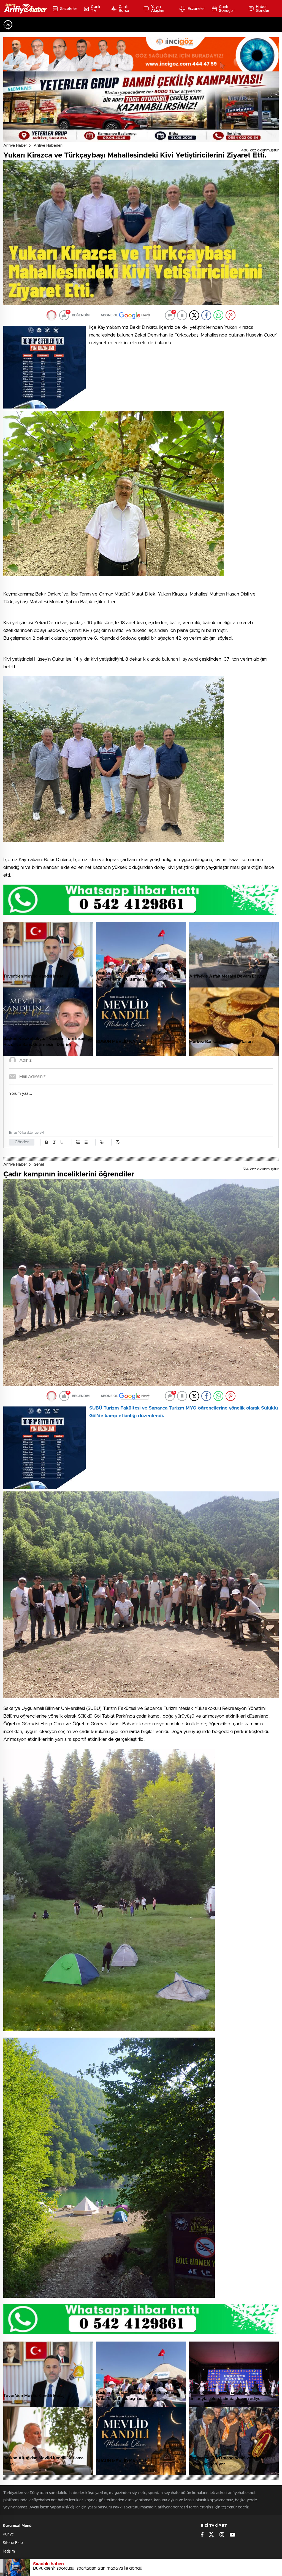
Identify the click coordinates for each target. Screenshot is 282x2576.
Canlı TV (95, 9)
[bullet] (86, 1142)
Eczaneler (196, 9)
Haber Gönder (263, 9)
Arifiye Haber (15, 146)
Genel (39, 1165)
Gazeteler (68, 9)
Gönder (22, 1142)
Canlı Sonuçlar (227, 9)
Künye (8, 2534)
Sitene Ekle (13, 2543)
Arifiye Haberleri (48, 146)
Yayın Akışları (158, 9)
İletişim (9, 2551)
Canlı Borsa (124, 9)
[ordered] (78, 1142)
